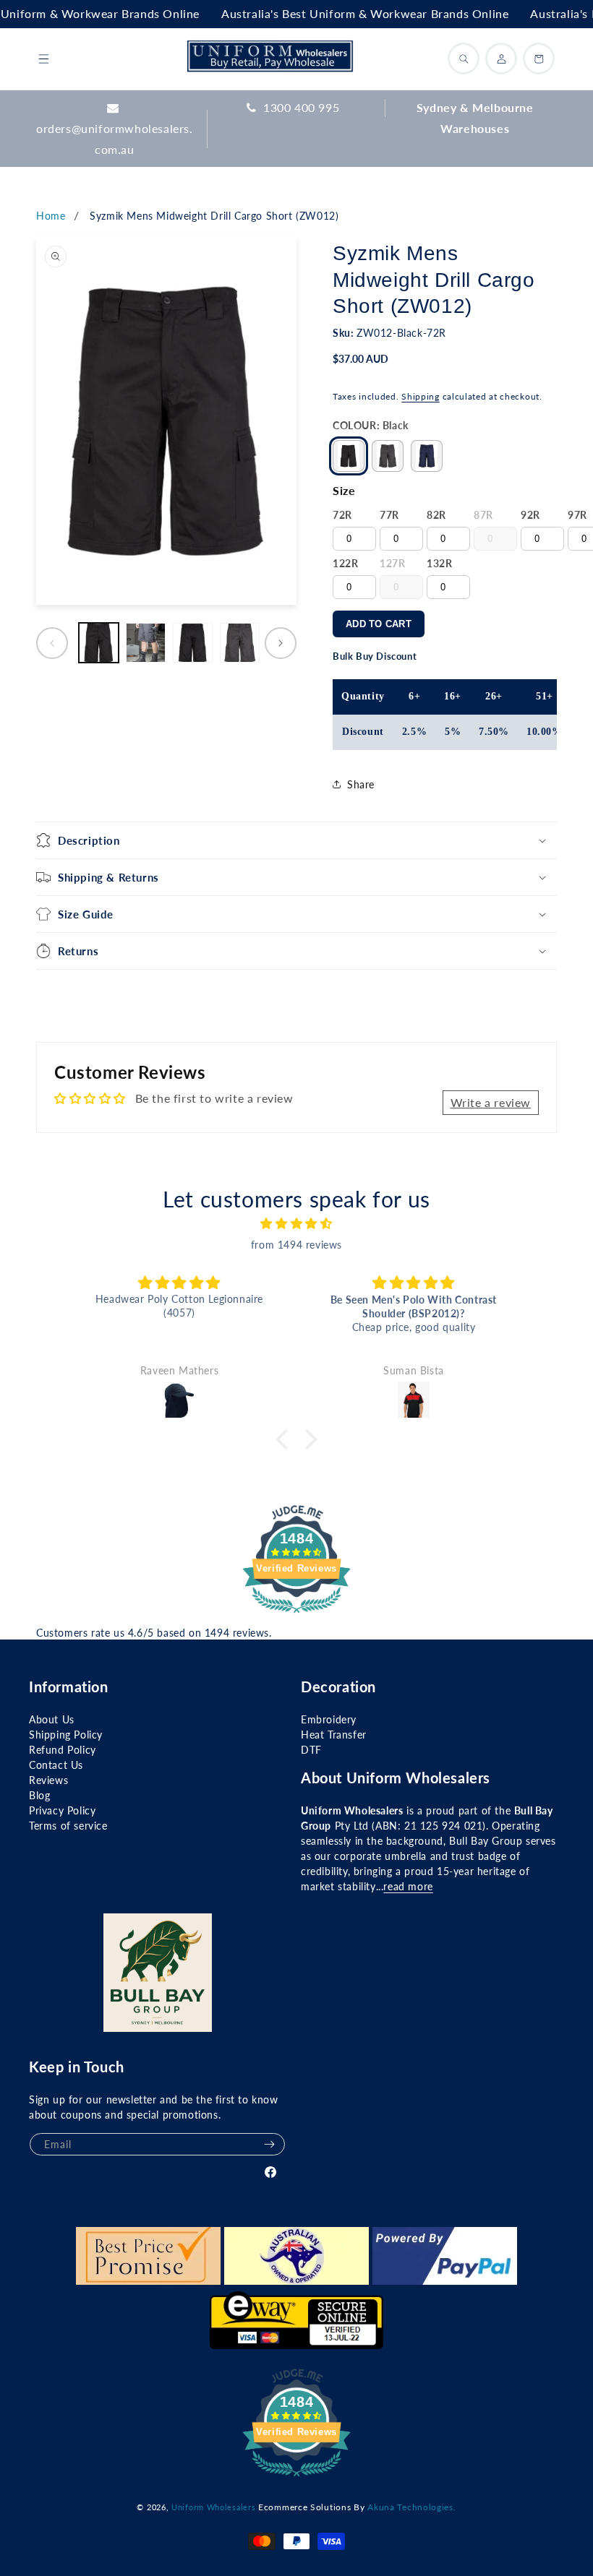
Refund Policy (63, 1750)
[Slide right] (281, 643)
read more (408, 1886)
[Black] (349, 456)
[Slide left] (52, 643)
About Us (52, 1719)
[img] (296, 1224)
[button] (43, 59)
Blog (39, 1795)
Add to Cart (379, 624)
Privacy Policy (62, 1810)
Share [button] (361, 784)
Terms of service (68, 1826)
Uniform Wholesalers (213, 2507)
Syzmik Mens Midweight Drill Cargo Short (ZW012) (214, 216)
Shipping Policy (66, 1735)
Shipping (421, 396)
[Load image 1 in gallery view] (99, 643)
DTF (311, 1750)
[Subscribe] (269, 2144)
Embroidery (329, 1719)
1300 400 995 (301, 107)
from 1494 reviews (296, 1245)
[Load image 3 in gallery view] (193, 643)
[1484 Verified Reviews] (296, 1615)
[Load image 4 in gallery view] (240, 643)
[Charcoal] (388, 456)
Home (51, 216)
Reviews (48, 1780)
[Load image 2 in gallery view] (146, 643)
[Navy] (427, 456)
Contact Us (56, 1765)
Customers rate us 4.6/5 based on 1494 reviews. (154, 1633)
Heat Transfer (334, 1735)
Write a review (491, 1102)
